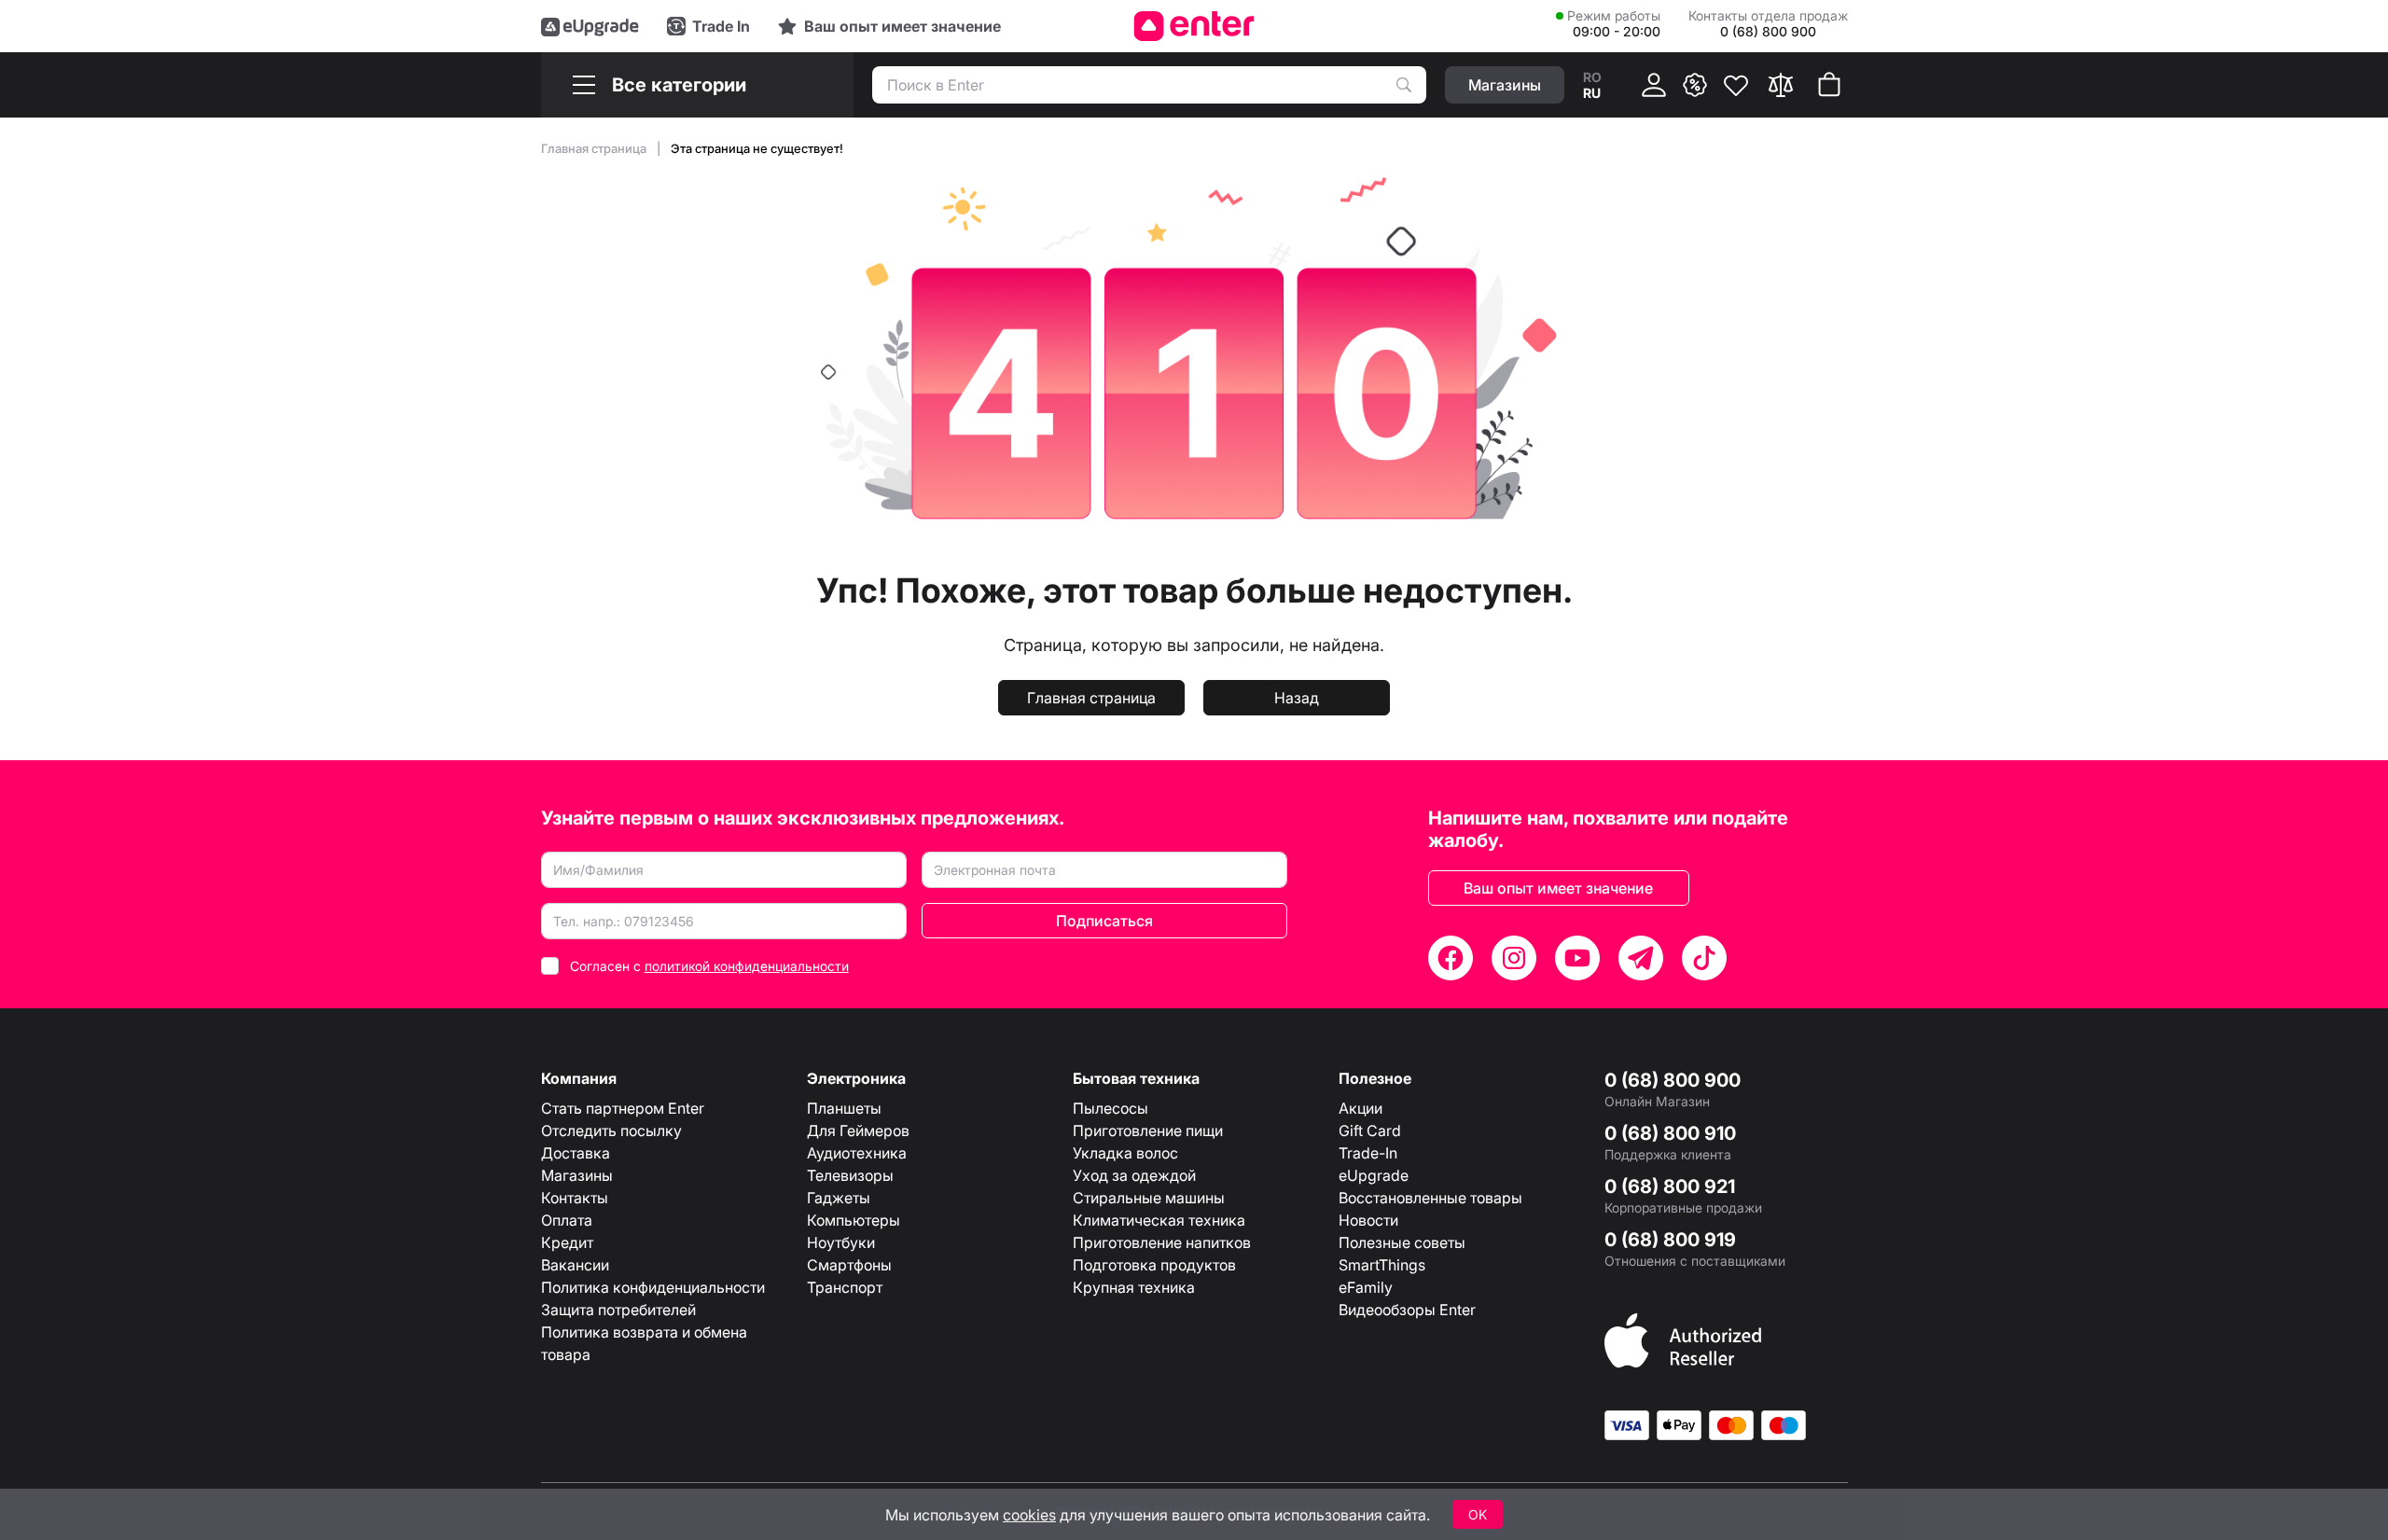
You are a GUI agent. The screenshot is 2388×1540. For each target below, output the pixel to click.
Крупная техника (1134, 1287)
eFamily (1366, 1287)
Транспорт (845, 1287)
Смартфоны (849, 1265)
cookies (1029, 1515)
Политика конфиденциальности (653, 1287)
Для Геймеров (858, 1131)
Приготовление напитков (1162, 1242)
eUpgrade (1374, 1175)
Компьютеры (854, 1220)
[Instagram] (1514, 958)
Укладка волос (1125, 1153)
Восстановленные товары (1430, 1198)
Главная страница (595, 148)
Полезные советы (1402, 1242)
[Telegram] (1641, 958)
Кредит (567, 1242)
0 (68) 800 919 (1670, 1240)
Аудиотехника (857, 1153)
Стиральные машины (1149, 1198)
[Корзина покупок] (1829, 85)
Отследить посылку (611, 1131)
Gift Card (1370, 1131)
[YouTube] (1577, 958)
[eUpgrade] (590, 26)
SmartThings (1382, 1265)
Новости (1368, 1220)
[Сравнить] (1781, 85)
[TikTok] (1704, 958)
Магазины (577, 1175)
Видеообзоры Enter (1407, 1310)
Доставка (576, 1153)
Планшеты (844, 1108)
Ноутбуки (841, 1242)
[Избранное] (1736, 85)
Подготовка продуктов (1154, 1265)
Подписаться (1104, 921)
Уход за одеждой (1134, 1175)
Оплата (567, 1220)
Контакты (575, 1198)
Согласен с (709, 966)
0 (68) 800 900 (1673, 1080)
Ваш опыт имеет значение (1558, 888)
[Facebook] (1451, 958)
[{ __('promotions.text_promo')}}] (1695, 85)
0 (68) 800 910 (1670, 1133)
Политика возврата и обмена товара (644, 1343)
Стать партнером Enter (623, 1108)
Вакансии (575, 1265)
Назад (1297, 698)
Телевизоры (850, 1175)
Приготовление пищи (1148, 1131)
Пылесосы (1111, 1108)
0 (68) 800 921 (1670, 1186)
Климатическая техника (1159, 1220)
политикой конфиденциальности (747, 966)
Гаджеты (839, 1198)
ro (1592, 77)
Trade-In (1368, 1153)
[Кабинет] (1654, 85)
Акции (1361, 1108)
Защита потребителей (618, 1310)
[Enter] (1194, 26)
